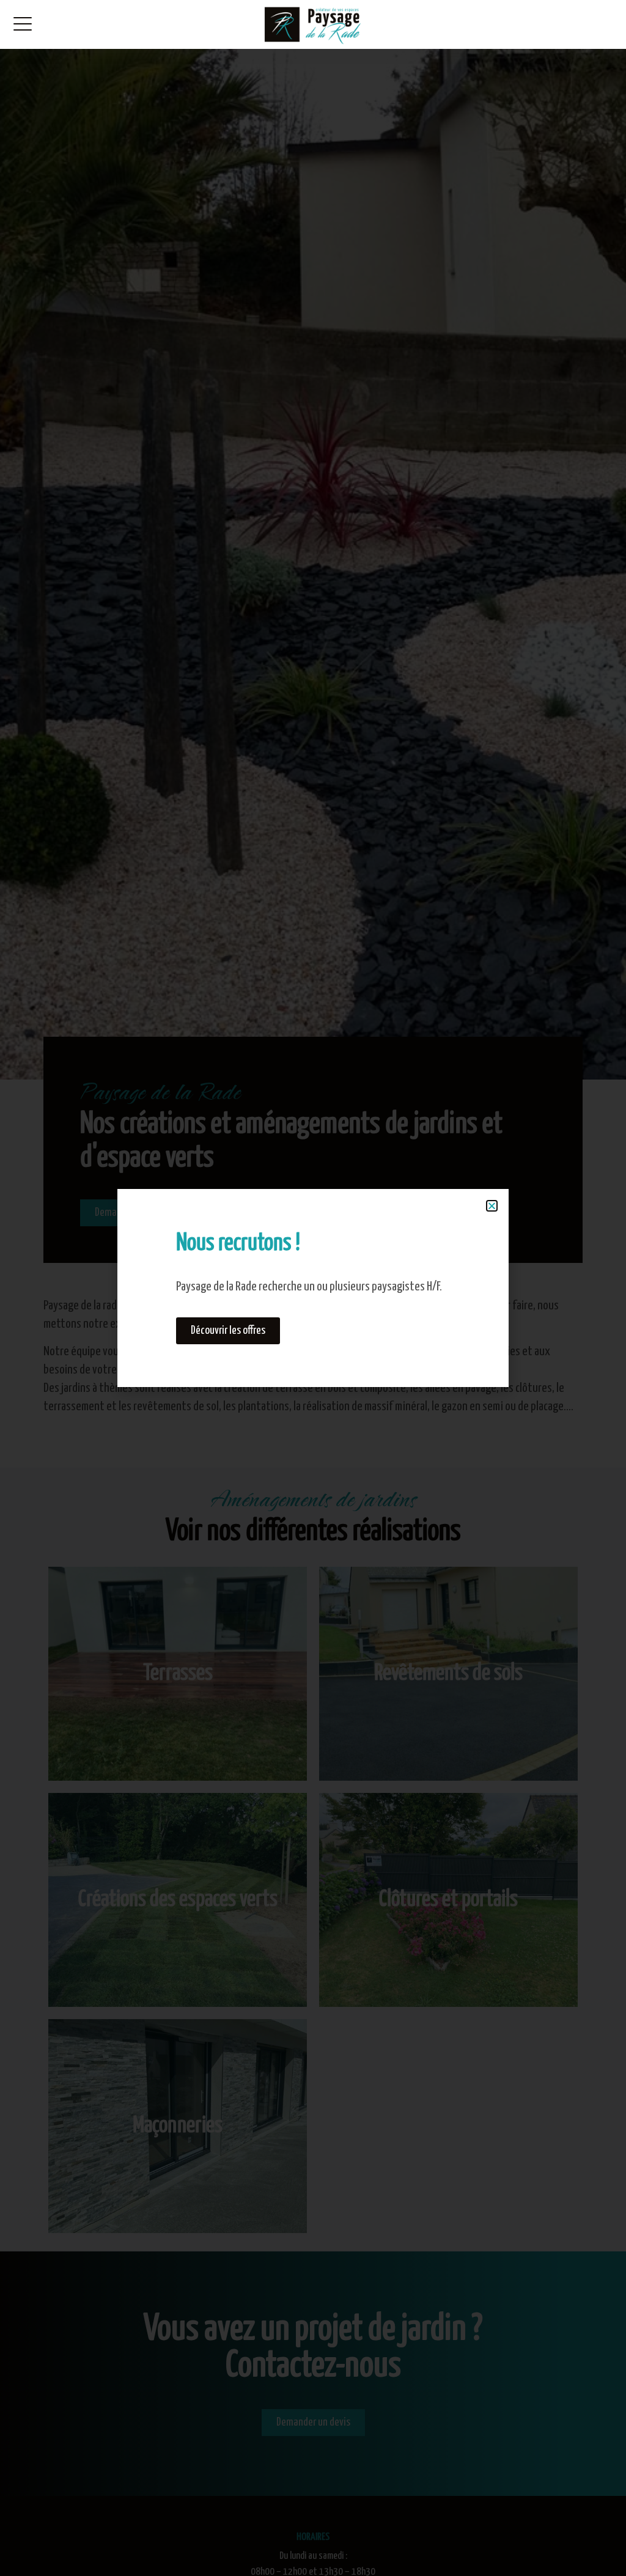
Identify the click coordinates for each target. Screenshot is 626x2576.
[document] (313, 1288)
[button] (492, 1206)
